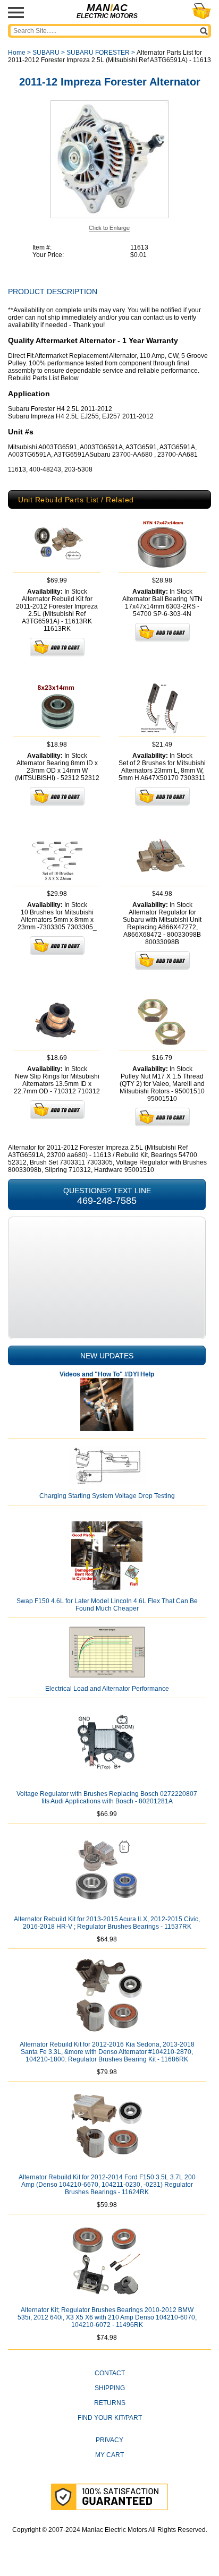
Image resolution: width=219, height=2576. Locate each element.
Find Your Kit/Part (110, 2418)
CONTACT (110, 2373)
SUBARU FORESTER (98, 53)
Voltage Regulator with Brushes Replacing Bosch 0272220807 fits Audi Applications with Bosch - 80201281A (107, 1798)
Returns (110, 2403)
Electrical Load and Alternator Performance (107, 1689)
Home (17, 53)
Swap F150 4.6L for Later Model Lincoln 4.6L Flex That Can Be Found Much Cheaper (107, 1605)
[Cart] (202, 11)
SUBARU (46, 53)
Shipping (110, 2388)
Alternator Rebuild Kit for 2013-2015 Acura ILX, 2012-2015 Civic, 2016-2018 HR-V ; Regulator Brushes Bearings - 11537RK (107, 1923)
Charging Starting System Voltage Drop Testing (107, 1496)
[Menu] (16, 12)
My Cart (109, 2455)
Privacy (109, 2440)
